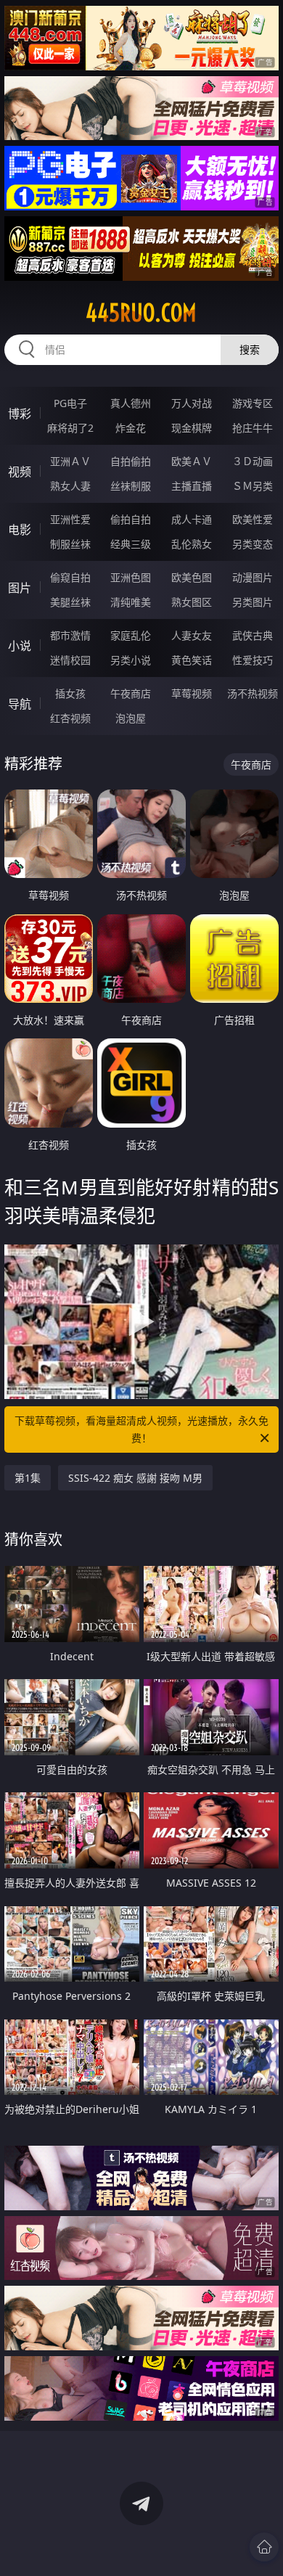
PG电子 (70, 403)
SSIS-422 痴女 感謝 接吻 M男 (135, 1478)
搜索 (250, 349)
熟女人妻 (70, 486)
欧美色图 (192, 577)
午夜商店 (131, 693)
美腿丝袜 (70, 602)
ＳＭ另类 (253, 486)
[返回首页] (264, 2547)
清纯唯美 (131, 602)
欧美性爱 (253, 519)
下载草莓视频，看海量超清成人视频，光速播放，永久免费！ (141, 1429)
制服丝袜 (70, 544)
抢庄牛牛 (253, 428)
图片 (20, 588)
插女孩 (70, 693)
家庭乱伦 (131, 635)
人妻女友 (192, 635)
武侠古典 (253, 635)
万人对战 (192, 403)
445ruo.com (141, 313)
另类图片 (253, 602)
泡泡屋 (131, 718)
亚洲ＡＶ (70, 461)
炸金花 (131, 428)
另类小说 (131, 660)
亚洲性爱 (70, 519)
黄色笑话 (192, 660)
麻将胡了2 (70, 428)
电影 (20, 530)
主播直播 (192, 486)
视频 (20, 472)
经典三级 (131, 544)
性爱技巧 (253, 660)
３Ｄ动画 (253, 461)
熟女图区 (192, 602)
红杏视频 (70, 718)
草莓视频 (192, 693)
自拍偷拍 (131, 461)
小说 (20, 646)
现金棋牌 (192, 428)
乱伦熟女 (192, 544)
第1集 (28, 1478)
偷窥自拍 (70, 577)
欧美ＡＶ (192, 461)
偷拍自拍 (131, 519)
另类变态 (253, 544)
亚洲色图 (131, 577)
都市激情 (70, 635)
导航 (20, 704)
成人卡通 (192, 519)
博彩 (20, 414)
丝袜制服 (131, 486)
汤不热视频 (253, 693)
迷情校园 (70, 660)
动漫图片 (253, 577)
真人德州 (131, 403)
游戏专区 (253, 403)
